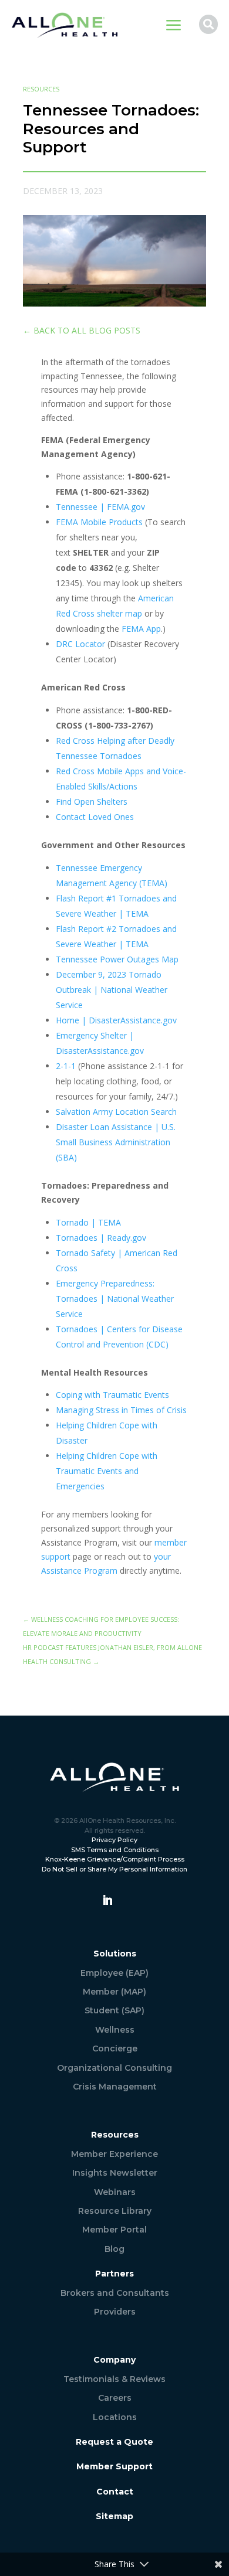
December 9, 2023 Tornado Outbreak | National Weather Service (112, 990)
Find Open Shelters (92, 802)
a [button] (174, 26)
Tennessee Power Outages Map (117, 959)
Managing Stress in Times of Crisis (121, 1410)
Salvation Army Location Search (116, 1112)
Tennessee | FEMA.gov (100, 507)
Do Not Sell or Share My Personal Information (114, 1869)
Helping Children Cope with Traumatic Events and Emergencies (107, 1471)
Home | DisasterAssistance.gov (116, 1020)
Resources (41, 89)
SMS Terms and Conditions (115, 1850)
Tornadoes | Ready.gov (101, 1238)
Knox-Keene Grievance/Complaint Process (115, 1859)
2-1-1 (66, 1066)
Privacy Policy (114, 1840)
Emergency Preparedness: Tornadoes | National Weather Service (115, 1299)
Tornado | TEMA (88, 1222)
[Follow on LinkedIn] (107, 1900)
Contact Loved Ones (95, 817)
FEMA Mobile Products (99, 522)
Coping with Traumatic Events (112, 1395)
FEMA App (141, 629)
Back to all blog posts (82, 330)
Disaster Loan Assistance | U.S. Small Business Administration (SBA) (116, 1142)
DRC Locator (80, 644)
